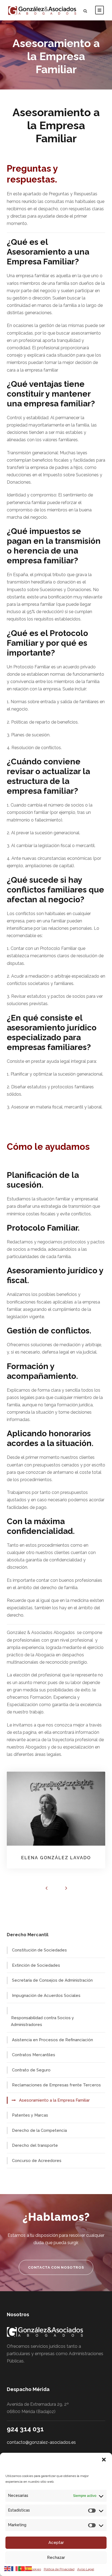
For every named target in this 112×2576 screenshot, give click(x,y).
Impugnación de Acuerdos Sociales (46, 1996)
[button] (104, 2460)
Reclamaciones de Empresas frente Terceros (56, 2085)
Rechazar (56, 2558)
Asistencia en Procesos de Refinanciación (52, 2040)
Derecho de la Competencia (39, 2130)
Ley (11, 1161)
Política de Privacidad (59, 2569)
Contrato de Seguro (31, 2070)
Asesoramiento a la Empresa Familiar (54, 2100)
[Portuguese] (22, 2568)
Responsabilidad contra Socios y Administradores (42, 2021)
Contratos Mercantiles (34, 2055)
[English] (8, 2568)
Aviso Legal (86, 2569)
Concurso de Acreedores (37, 2161)
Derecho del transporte (35, 2145)
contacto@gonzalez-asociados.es (41, 2442)
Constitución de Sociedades (39, 1950)
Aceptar (56, 2543)
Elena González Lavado (56, 1858)
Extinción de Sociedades (36, 1965)
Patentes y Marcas (30, 2115)
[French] (15, 2568)
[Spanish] (29, 2568)
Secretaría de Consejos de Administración (52, 1980)
